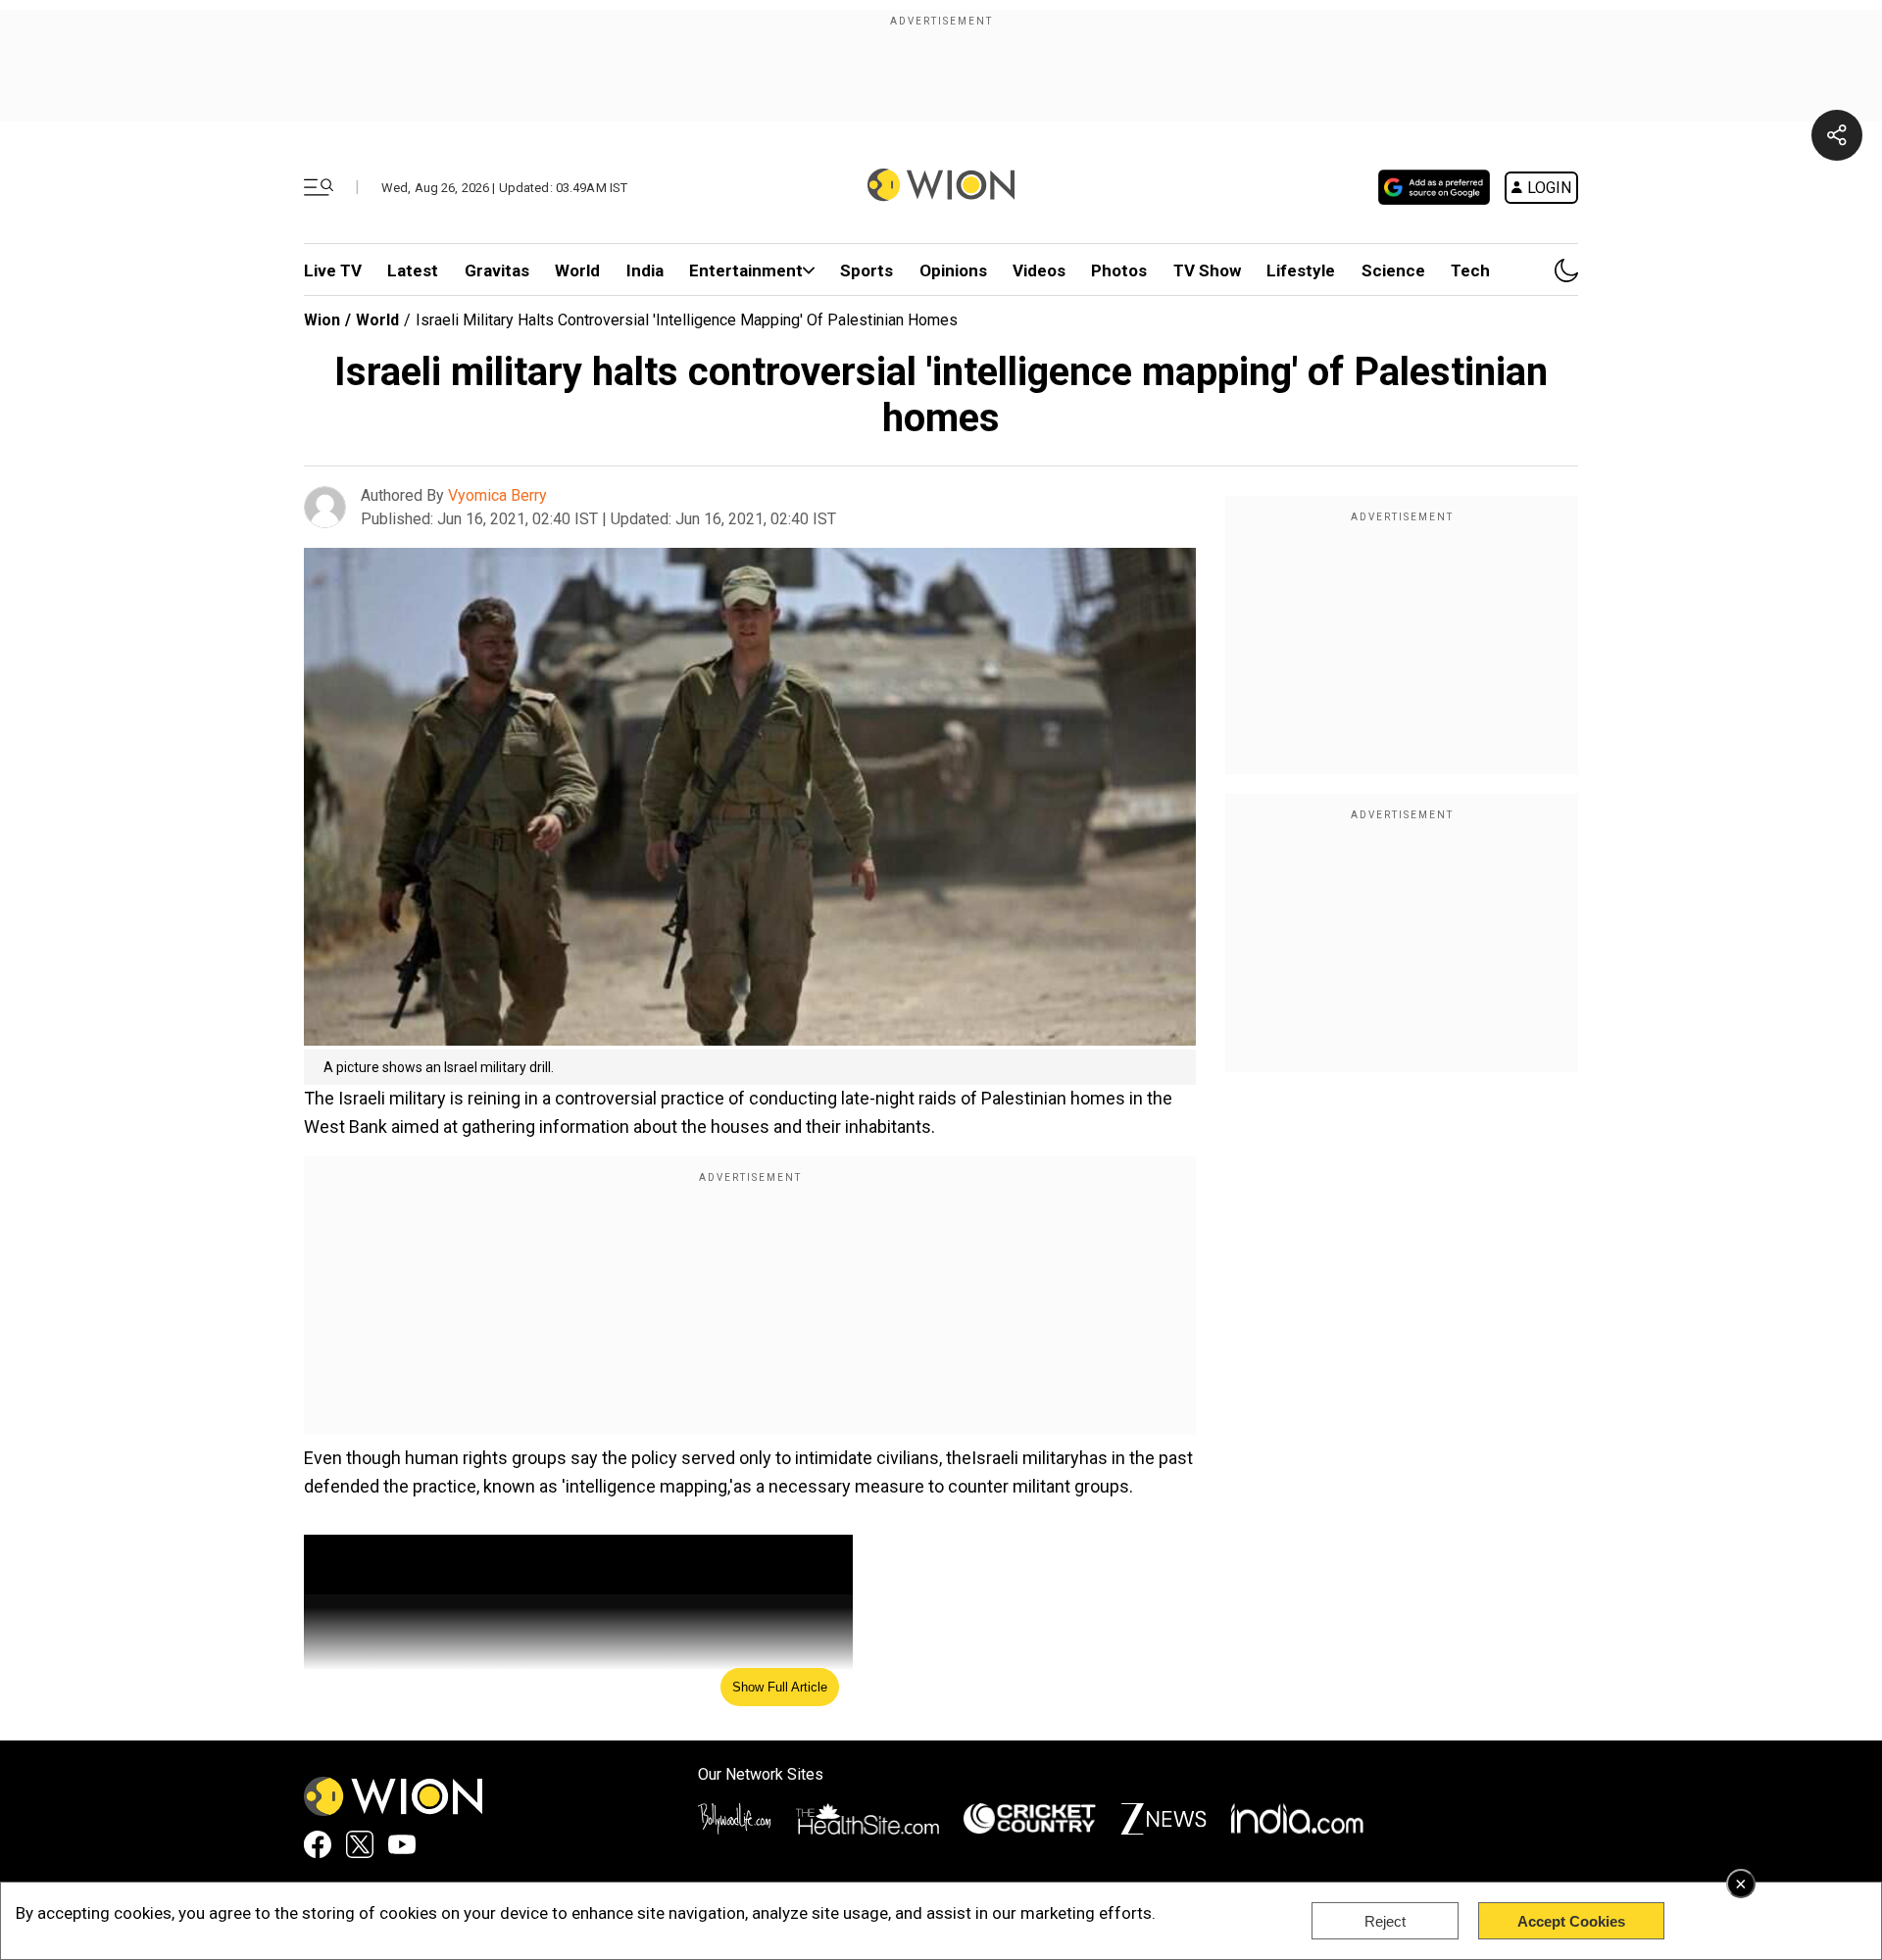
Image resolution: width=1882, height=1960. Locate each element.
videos (1039, 270)
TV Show (1207, 270)
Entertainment (746, 270)
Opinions (953, 270)
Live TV (333, 270)
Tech (1470, 270)
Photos (1119, 270)
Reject (1385, 1921)
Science (1393, 270)
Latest (413, 270)
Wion (322, 320)
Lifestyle (1301, 270)
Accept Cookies (1571, 1921)
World (577, 270)
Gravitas (497, 270)
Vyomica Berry (497, 495)
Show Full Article (780, 1687)
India (645, 270)
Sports (867, 270)
